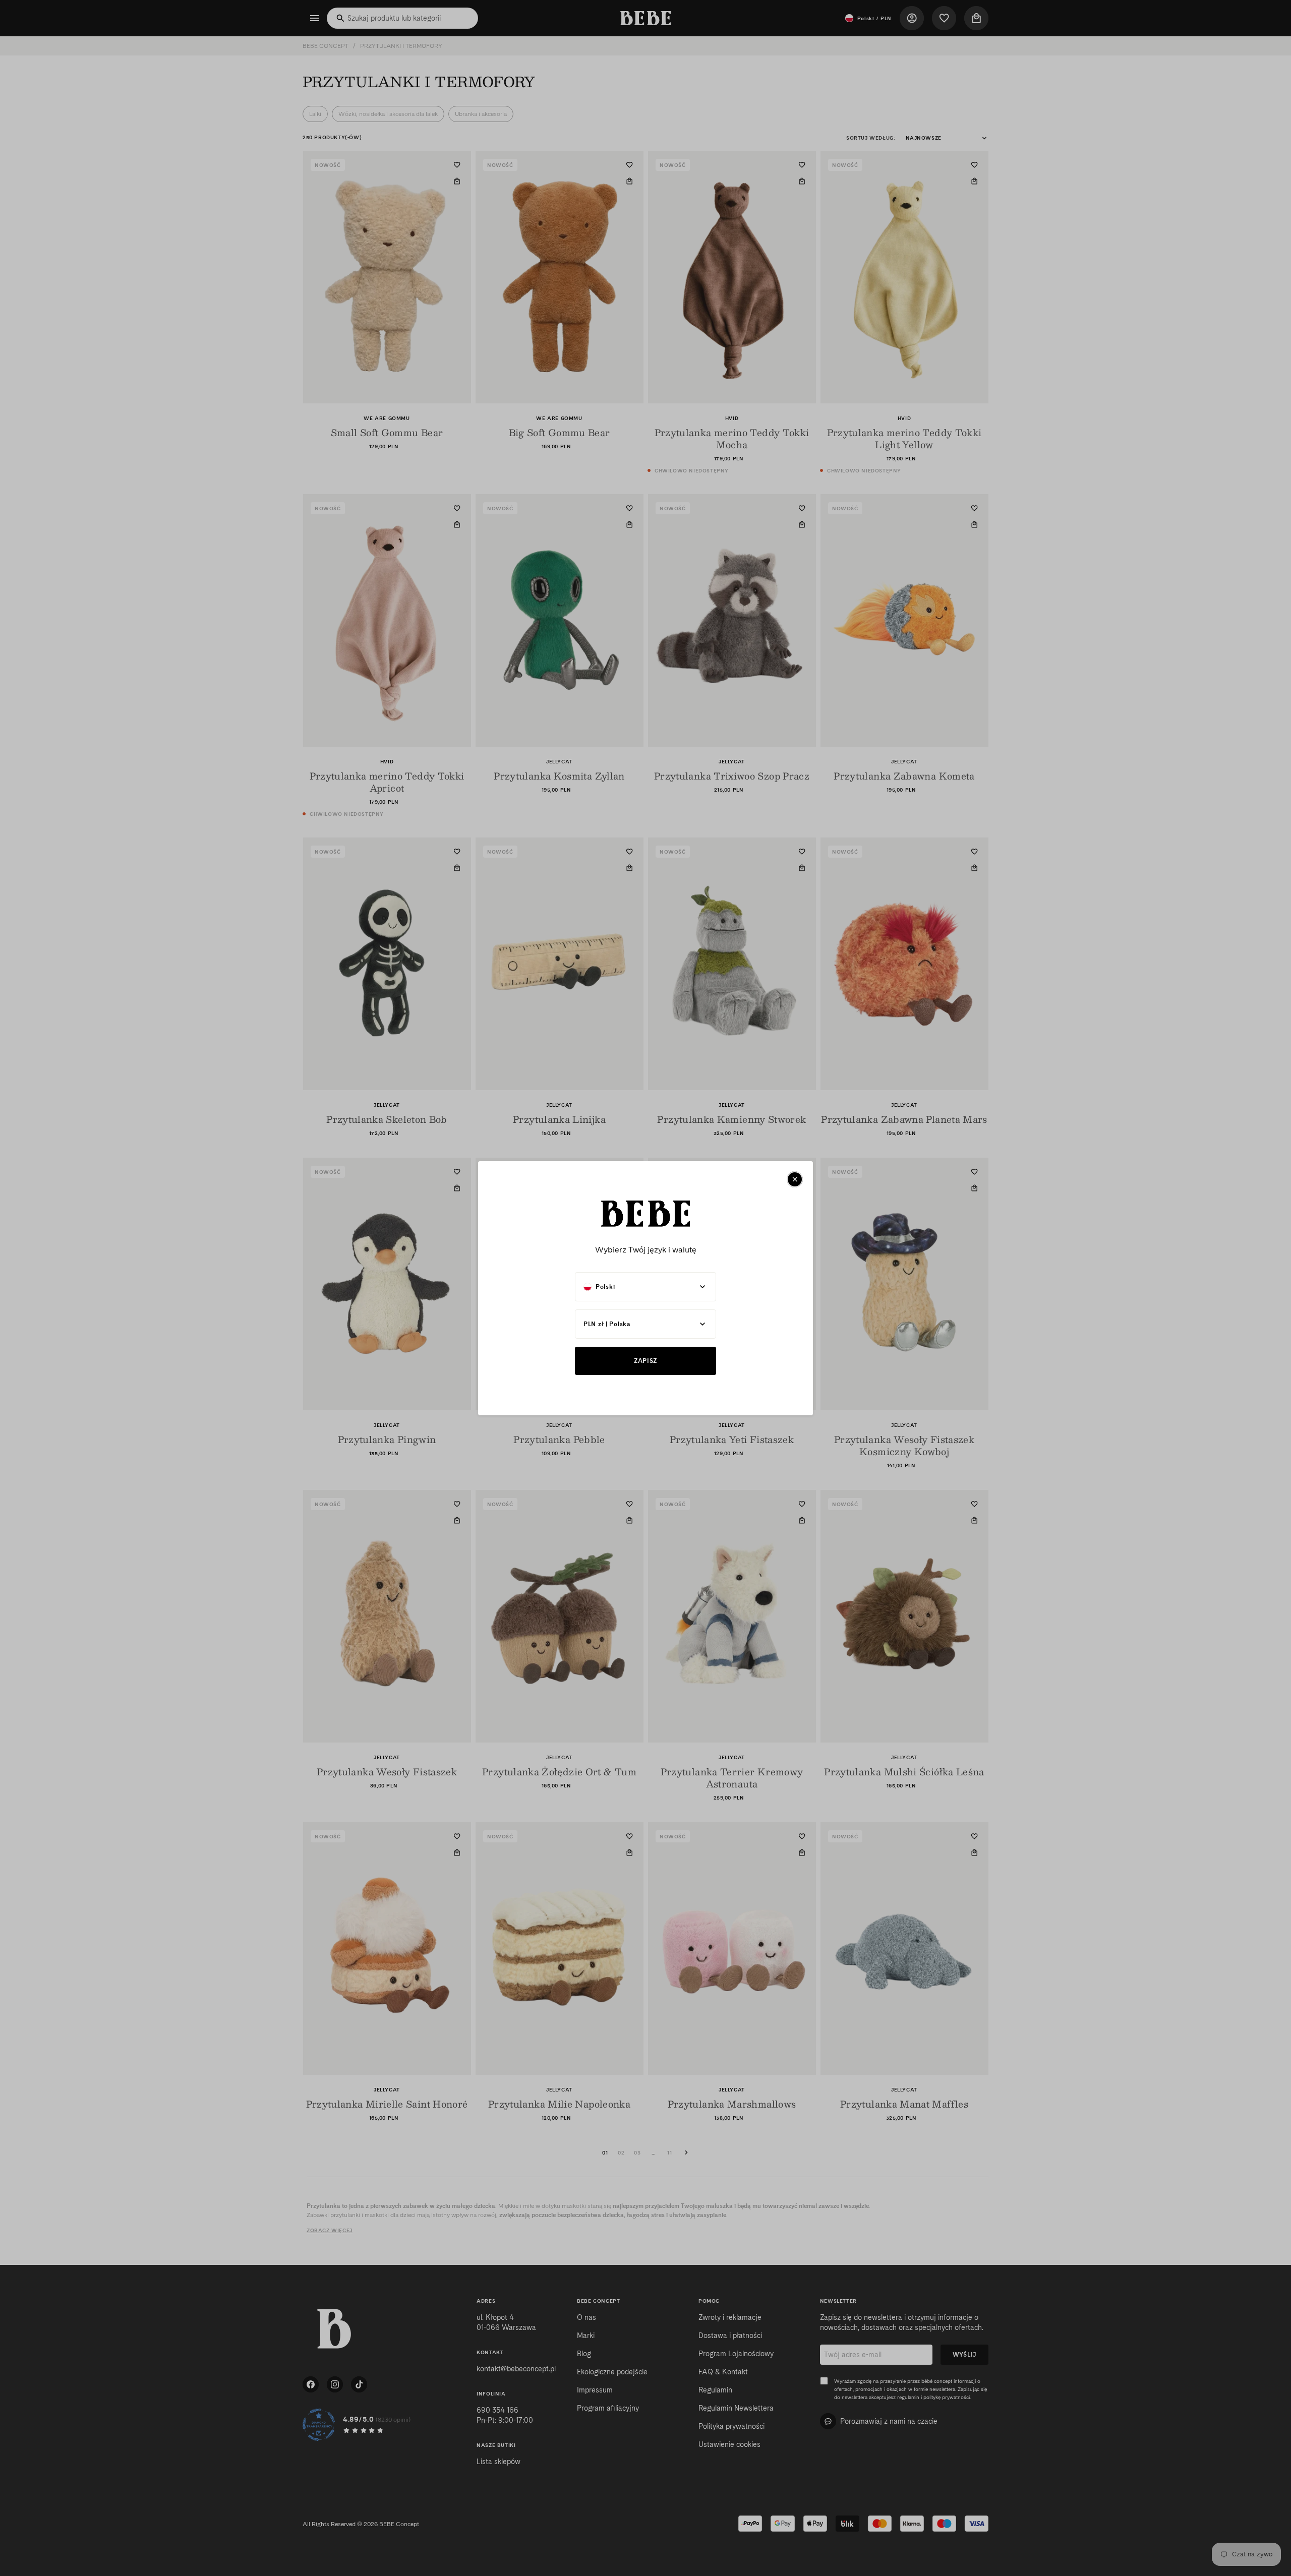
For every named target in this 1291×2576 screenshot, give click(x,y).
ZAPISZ (645, 1361)
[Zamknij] (795, 1179)
